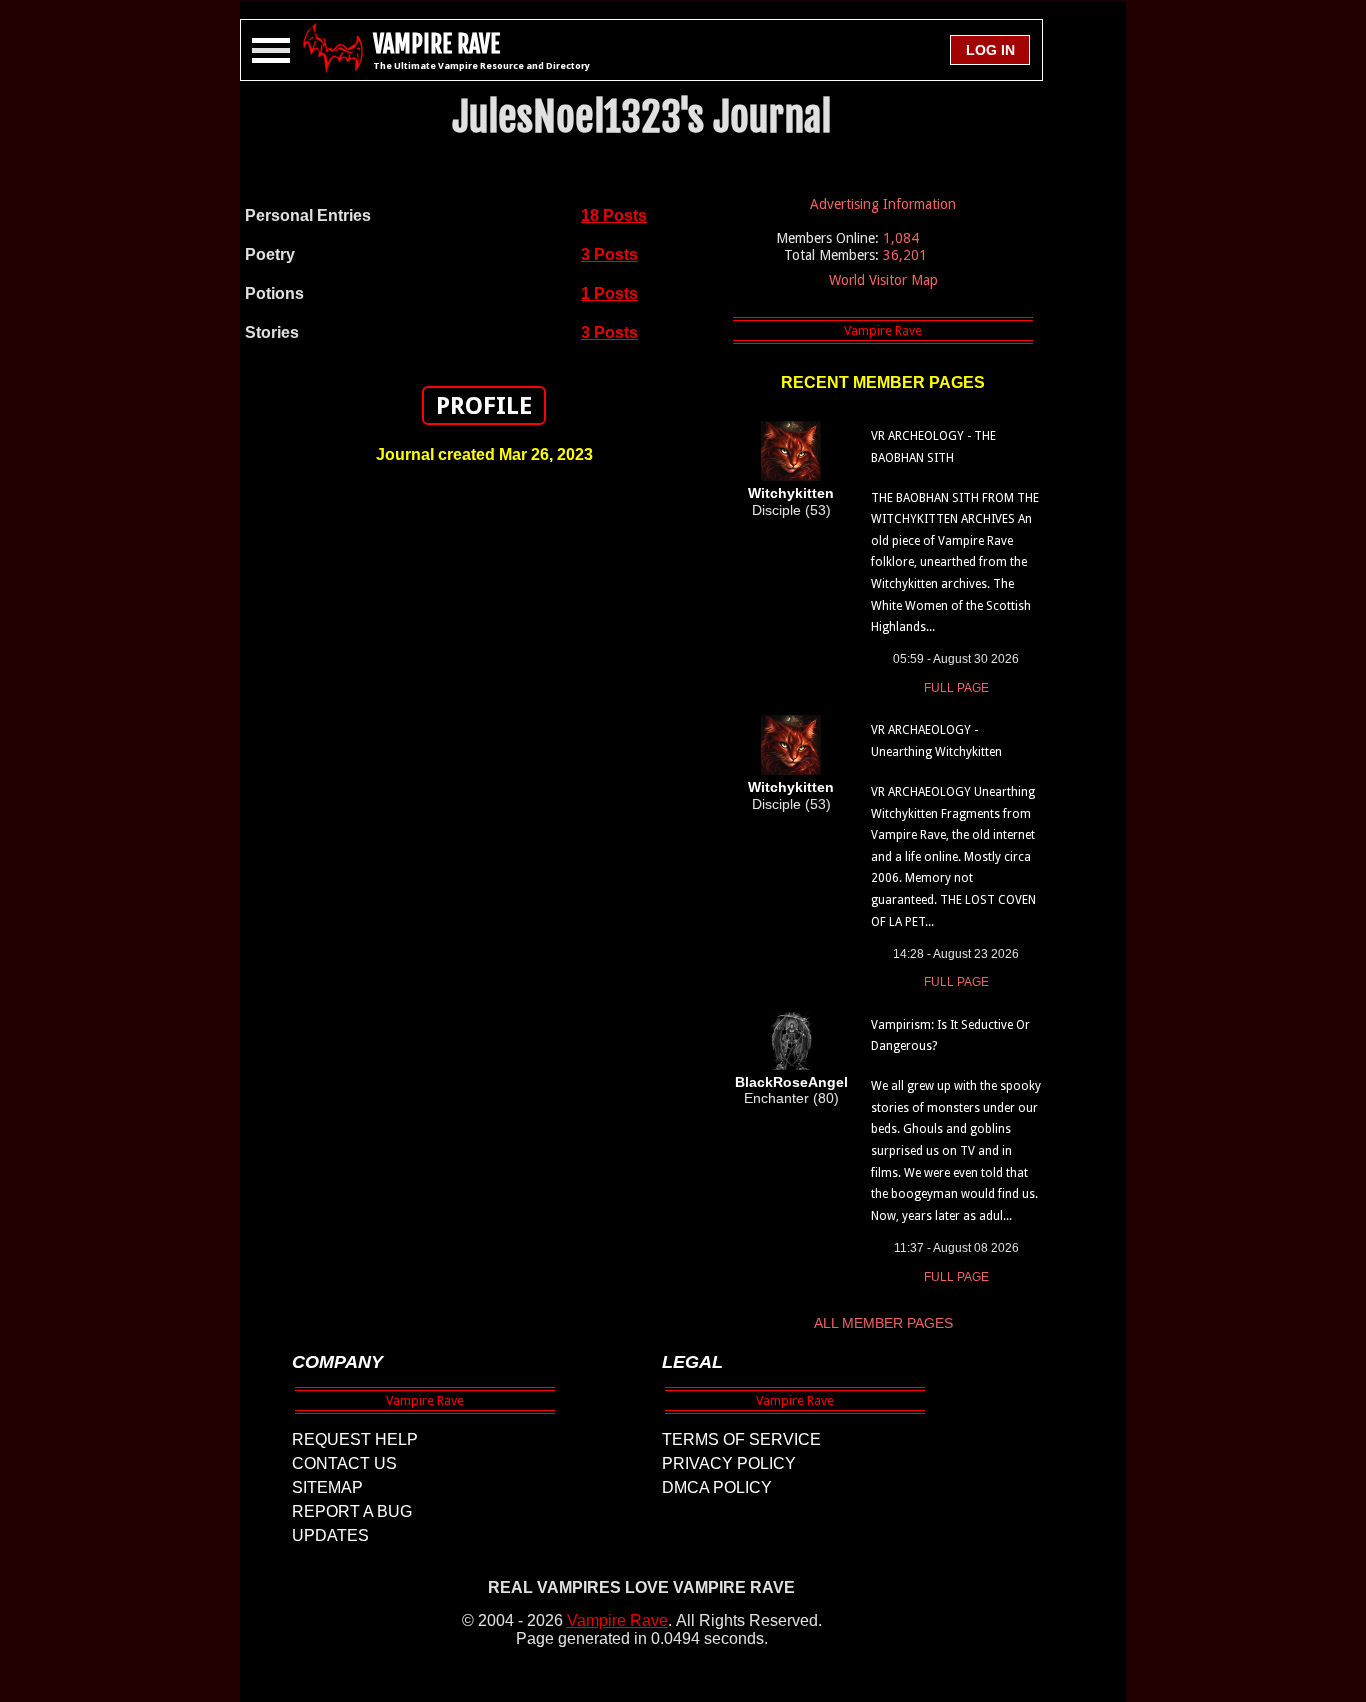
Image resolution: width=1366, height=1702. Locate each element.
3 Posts (609, 254)
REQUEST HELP (355, 1439)
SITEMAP (327, 1487)
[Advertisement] (484, 799)
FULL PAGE (956, 688)
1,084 (901, 238)
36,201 (905, 255)
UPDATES (330, 1535)
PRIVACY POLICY (729, 1463)
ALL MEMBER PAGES (883, 1323)
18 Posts (614, 215)
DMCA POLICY (717, 1487)
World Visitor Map (883, 280)
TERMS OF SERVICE (741, 1439)
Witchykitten (791, 493)
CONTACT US (344, 1463)
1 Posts (609, 293)
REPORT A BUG (352, 1511)
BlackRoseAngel (791, 1082)
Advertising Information (883, 204)
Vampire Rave (617, 1620)
